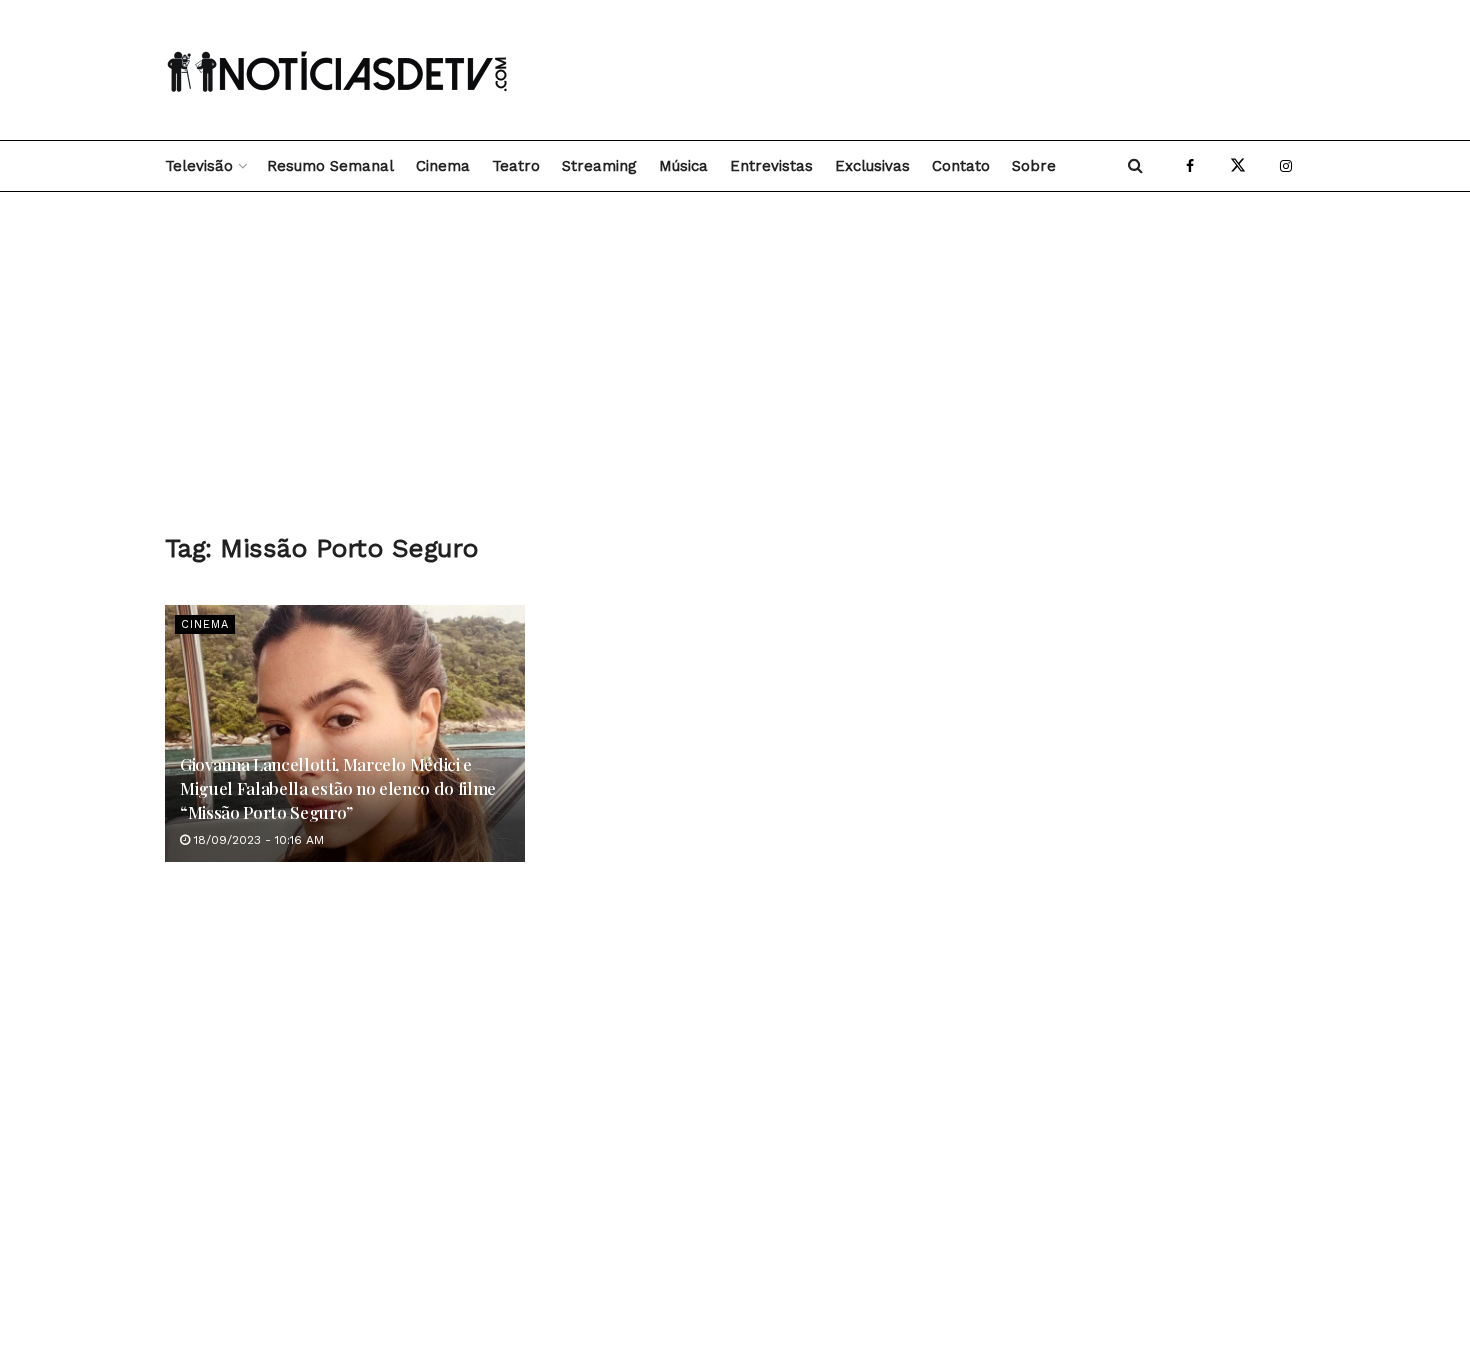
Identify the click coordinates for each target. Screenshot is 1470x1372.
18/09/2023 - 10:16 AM (257, 840)
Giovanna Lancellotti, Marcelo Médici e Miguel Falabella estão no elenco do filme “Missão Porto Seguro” (338, 788)
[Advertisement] (941, 70)
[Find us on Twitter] (1238, 166)
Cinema (443, 166)
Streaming (599, 166)
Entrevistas (771, 166)
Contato (961, 166)
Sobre (1034, 166)
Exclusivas (872, 166)
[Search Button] (1135, 166)
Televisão (199, 166)
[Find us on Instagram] (1286, 166)
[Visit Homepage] (340, 70)
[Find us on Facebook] (1190, 166)
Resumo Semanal (330, 166)
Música (683, 166)
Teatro (516, 166)
